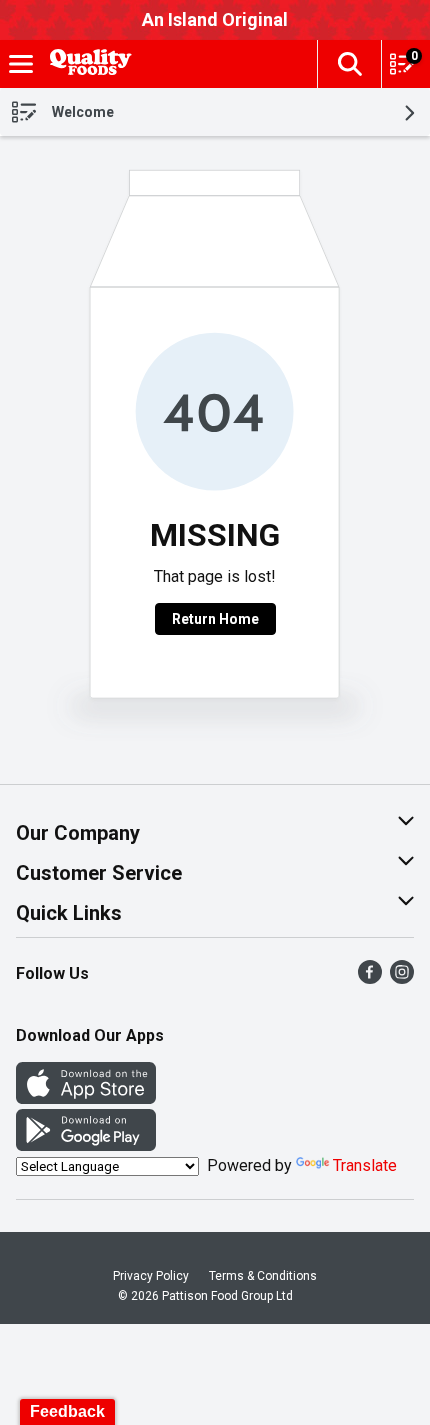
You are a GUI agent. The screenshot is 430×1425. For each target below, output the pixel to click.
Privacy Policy (151, 1276)
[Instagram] (402, 978)
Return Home (215, 619)
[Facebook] (370, 978)
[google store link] (86, 1145)
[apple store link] (86, 1098)
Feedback (67, 1411)
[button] (349, 64)
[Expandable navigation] (21, 64)
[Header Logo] (87, 64)
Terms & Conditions (263, 1276)
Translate (365, 1165)
